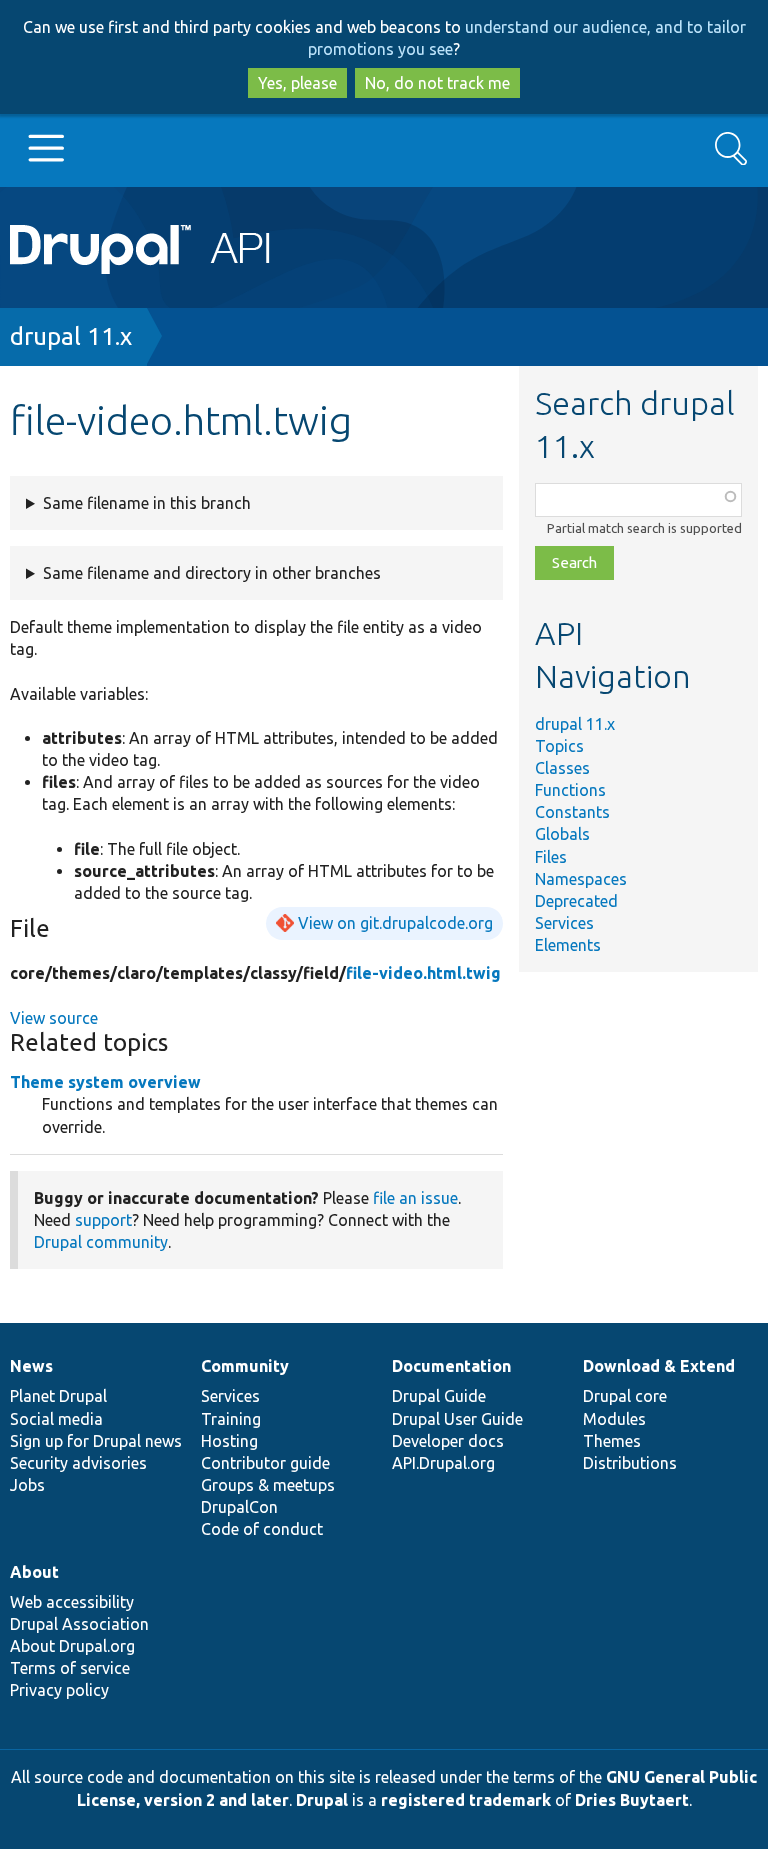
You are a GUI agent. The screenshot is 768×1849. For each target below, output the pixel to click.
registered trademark (466, 1800)
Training (231, 1419)
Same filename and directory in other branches (212, 573)
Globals (562, 834)
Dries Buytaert (632, 1800)
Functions (570, 790)
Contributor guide (265, 1463)
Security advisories (78, 1463)
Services (564, 923)
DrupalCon (239, 1507)
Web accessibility (72, 1602)
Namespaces (581, 879)
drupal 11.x (71, 336)
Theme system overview (105, 1082)
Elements (568, 945)
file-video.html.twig (423, 973)
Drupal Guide (439, 1396)
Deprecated (576, 901)
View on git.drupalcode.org (395, 923)
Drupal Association (79, 1624)
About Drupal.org (72, 1646)
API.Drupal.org (443, 1463)
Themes (612, 1441)
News (31, 1366)
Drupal (322, 1800)
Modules (614, 1419)
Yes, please (297, 83)
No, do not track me (437, 83)
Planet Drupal (58, 1396)
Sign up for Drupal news (96, 1441)
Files (551, 857)
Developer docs (448, 1441)
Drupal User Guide (457, 1419)
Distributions (630, 1463)
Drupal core (625, 1396)
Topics (559, 746)
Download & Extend (659, 1366)
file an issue (415, 1198)
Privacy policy (59, 1690)
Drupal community (101, 1242)
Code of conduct (262, 1529)
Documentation (451, 1366)
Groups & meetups (268, 1485)
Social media (56, 1419)
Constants (572, 812)
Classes (562, 768)
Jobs (27, 1485)
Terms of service (70, 1668)
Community (245, 1366)
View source (54, 1018)
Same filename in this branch (147, 503)
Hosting (229, 1441)
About (34, 1572)
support (103, 1220)
